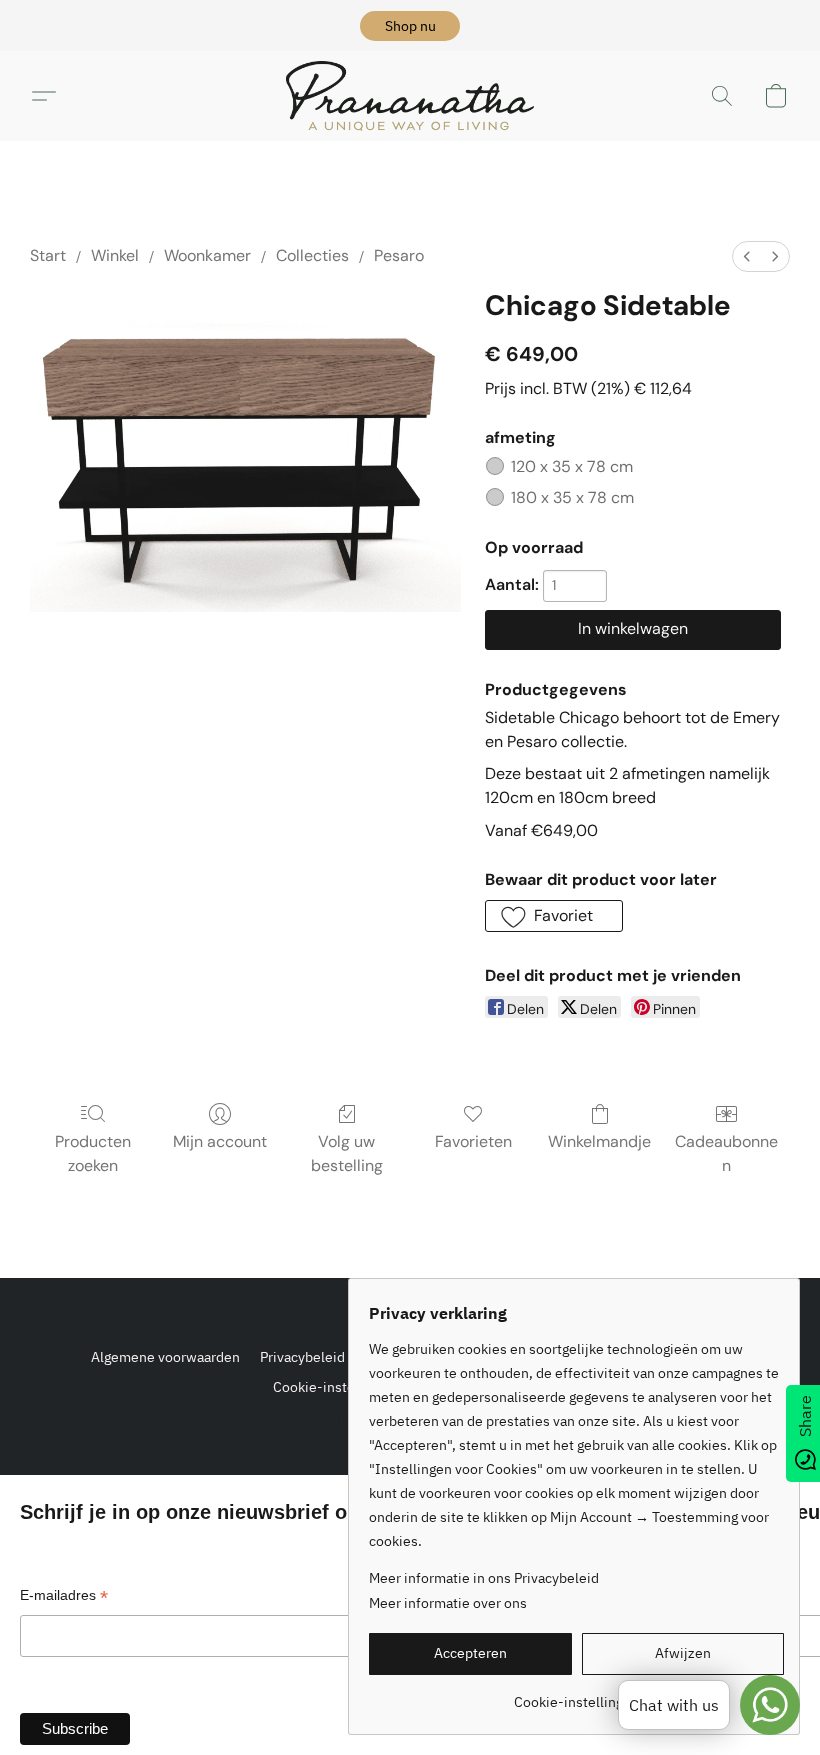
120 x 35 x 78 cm (572, 466)
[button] (410, 26)
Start (48, 255)
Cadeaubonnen (726, 1153)
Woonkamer (207, 255)
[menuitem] (747, 256)
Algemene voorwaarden (165, 1357)
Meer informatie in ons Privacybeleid (484, 1578)
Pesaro (399, 255)
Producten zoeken (93, 1153)
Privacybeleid (302, 1357)
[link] (576, 1694)
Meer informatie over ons (448, 1603)
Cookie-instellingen (335, 1387)
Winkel (115, 255)
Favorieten (473, 1141)
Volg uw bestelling (347, 1153)
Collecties (312, 255)
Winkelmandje (599, 1141)
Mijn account (220, 1141)
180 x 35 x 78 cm (572, 497)
